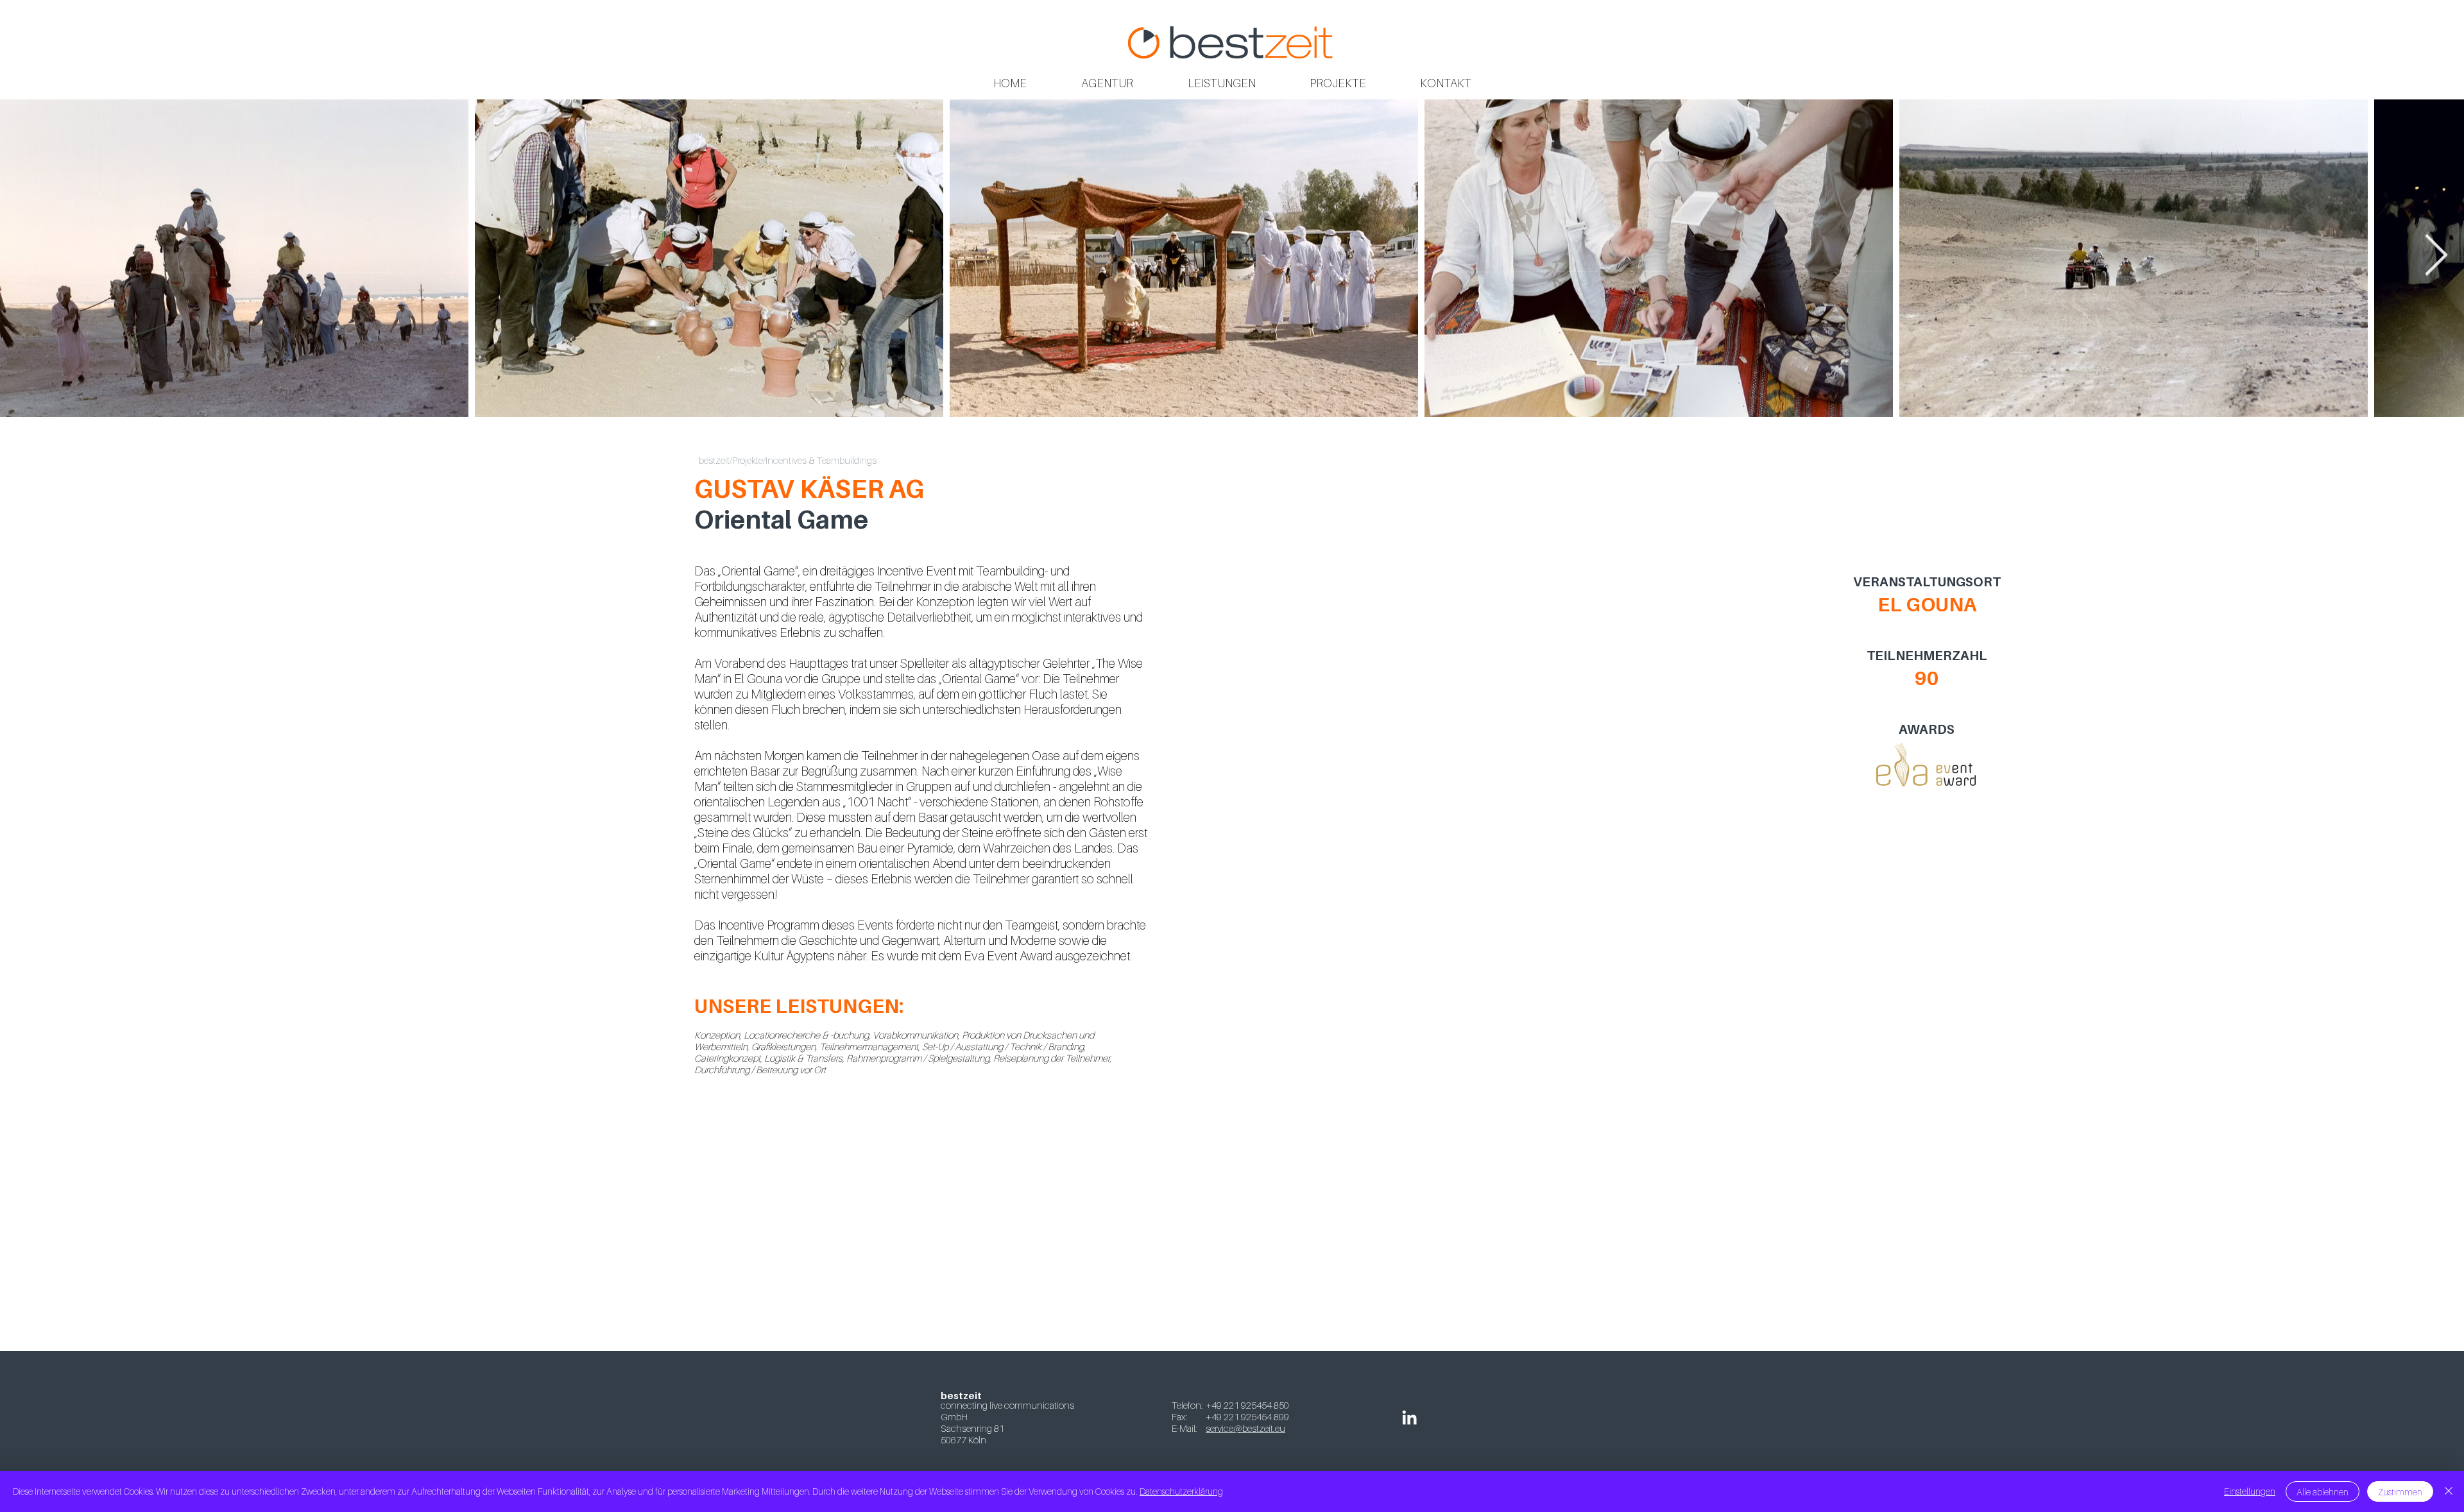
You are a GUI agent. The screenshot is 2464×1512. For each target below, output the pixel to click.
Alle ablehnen (2323, 1492)
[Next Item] (2436, 257)
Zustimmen (2400, 1492)
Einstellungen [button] (2250, 1491)
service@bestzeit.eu (1245, 1428)
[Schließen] (2449, 1491)
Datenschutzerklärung (1181, 1491)
